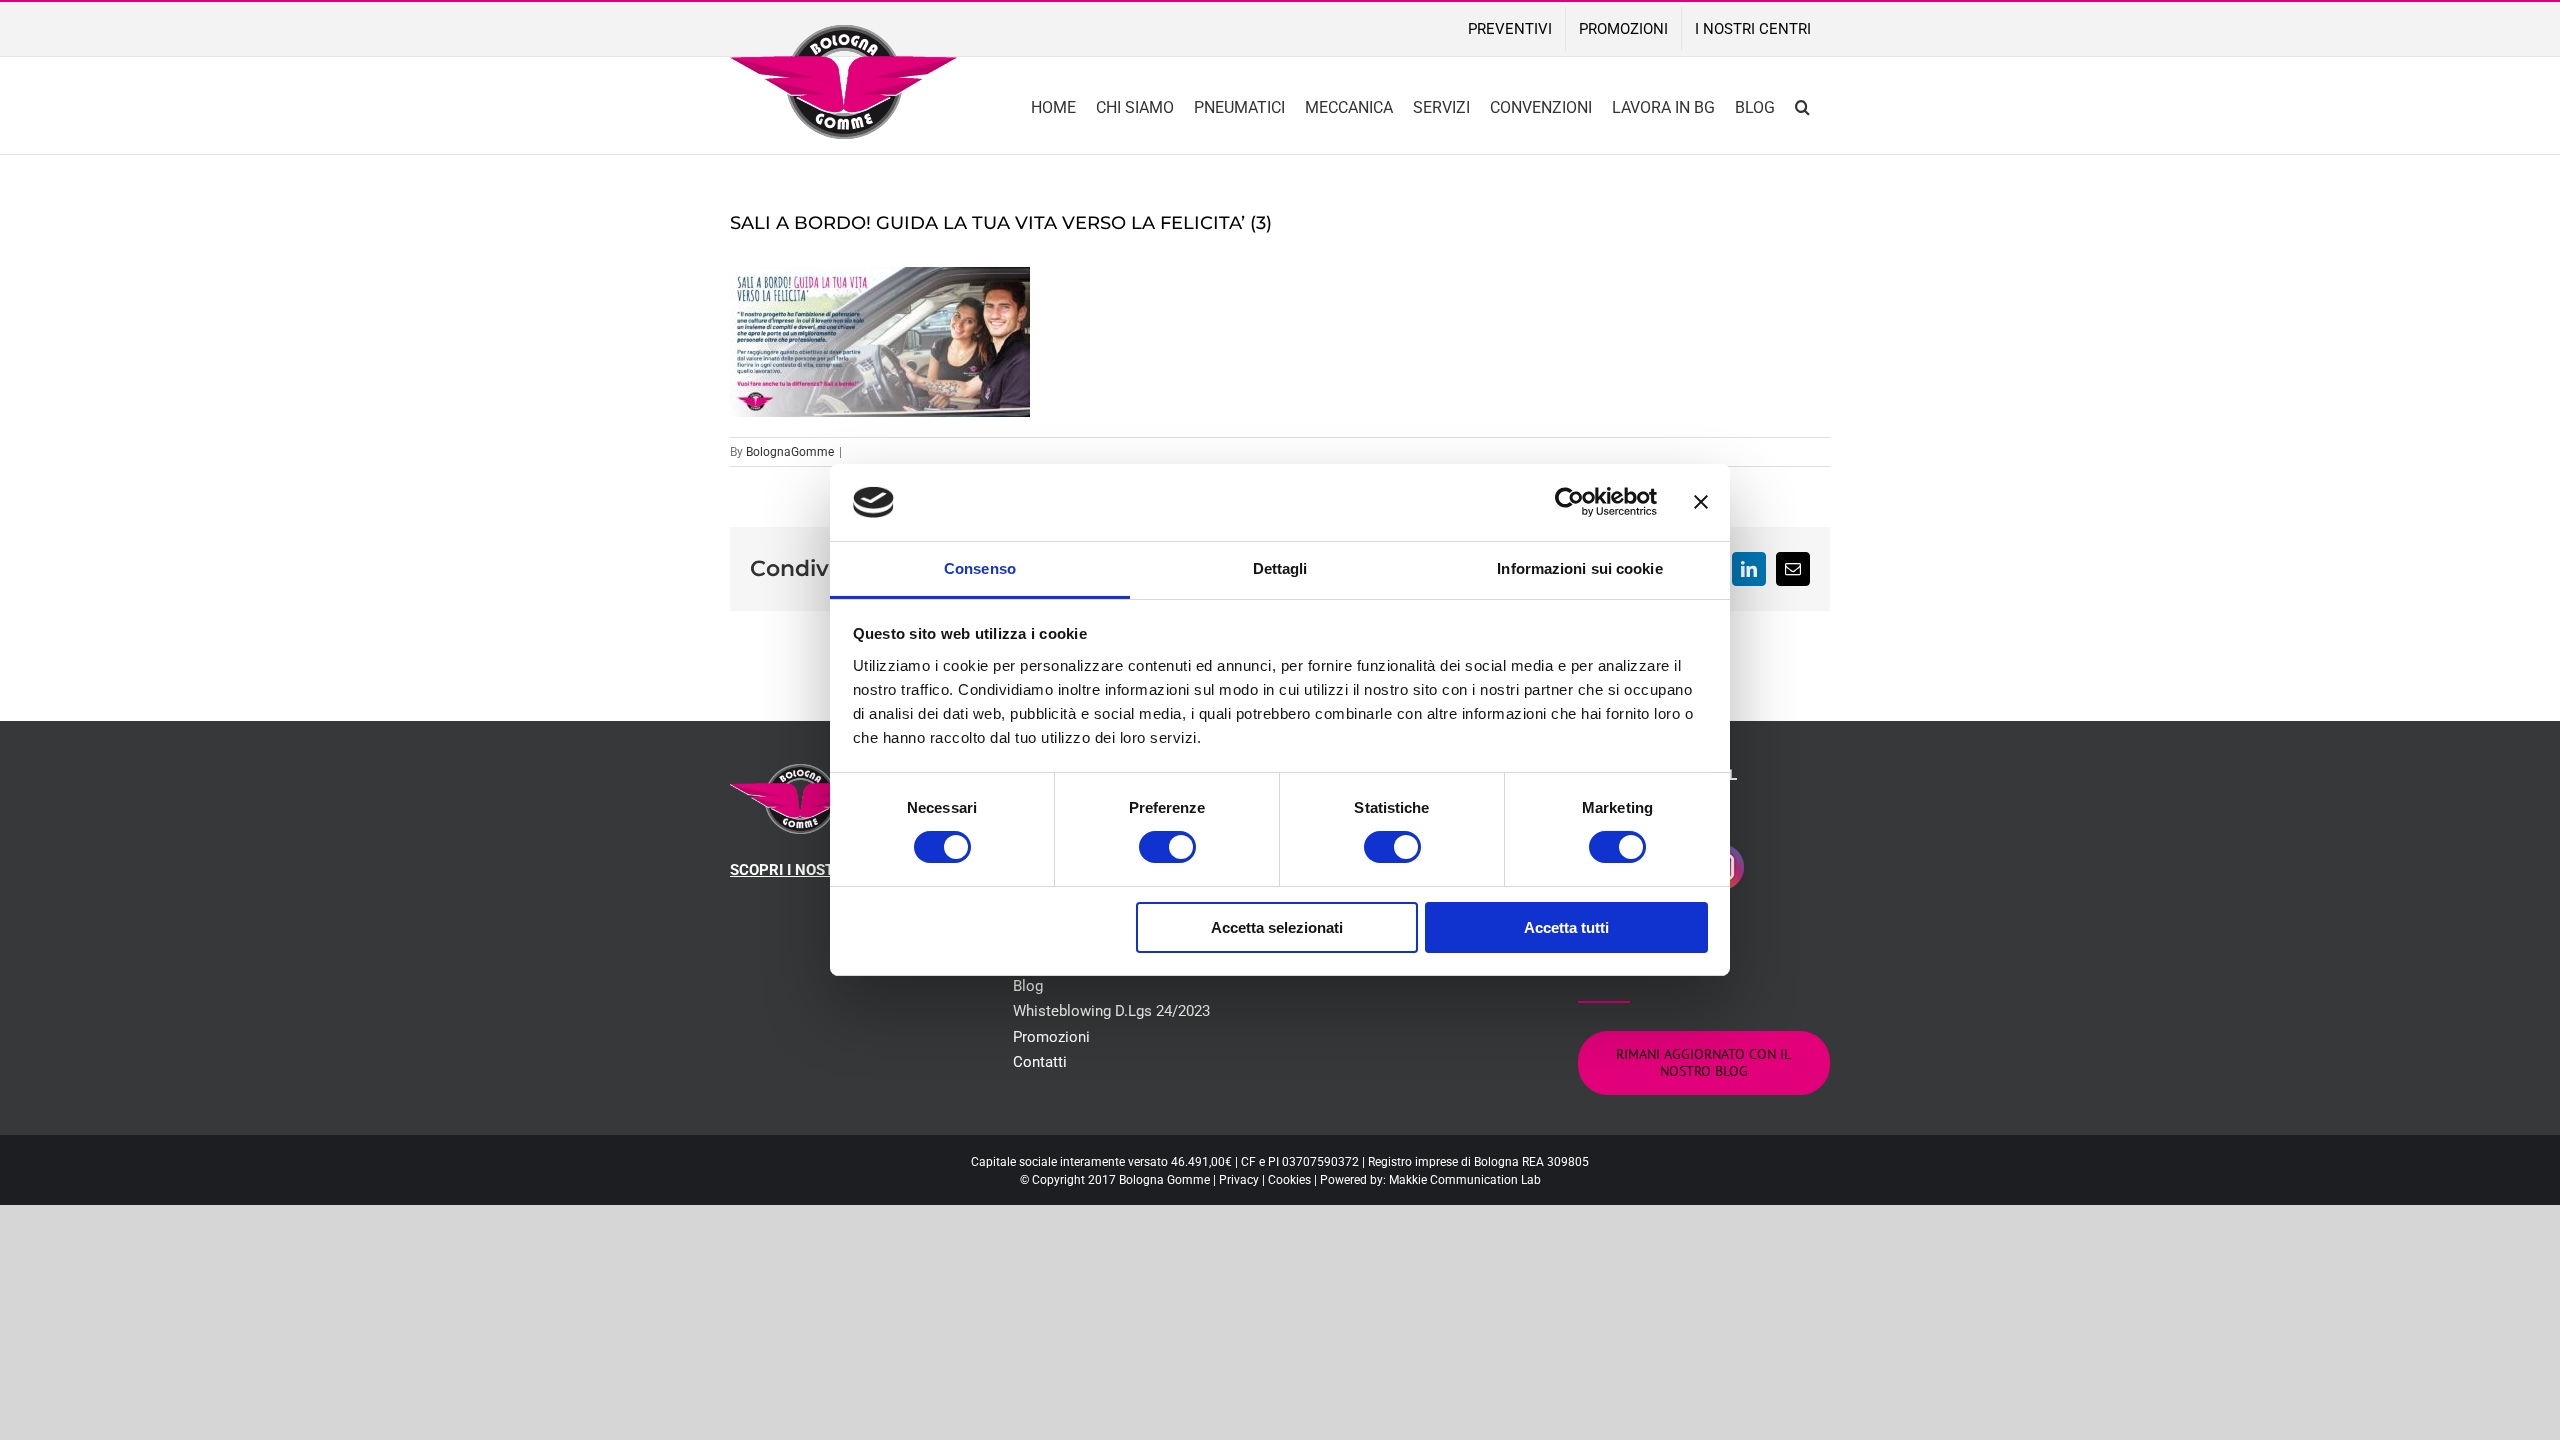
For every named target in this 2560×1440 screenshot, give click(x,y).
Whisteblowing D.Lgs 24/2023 (1111, 1011)
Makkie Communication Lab (1465, 1180)
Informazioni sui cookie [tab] (1579, 568)
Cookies (1289, 1180)
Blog (1028, 986)
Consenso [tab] (980, 568)
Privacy (1239, 1180)
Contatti (1040, 1062)
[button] (1802, 105)
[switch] (1167, 847)
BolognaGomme (790, 452)
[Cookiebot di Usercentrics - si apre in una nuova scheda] (1569, 502)
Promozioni (1051, 1037)
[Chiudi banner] (1701, 502)
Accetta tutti (1566, 927)
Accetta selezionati (1277, 927)
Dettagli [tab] (1280, 568)
